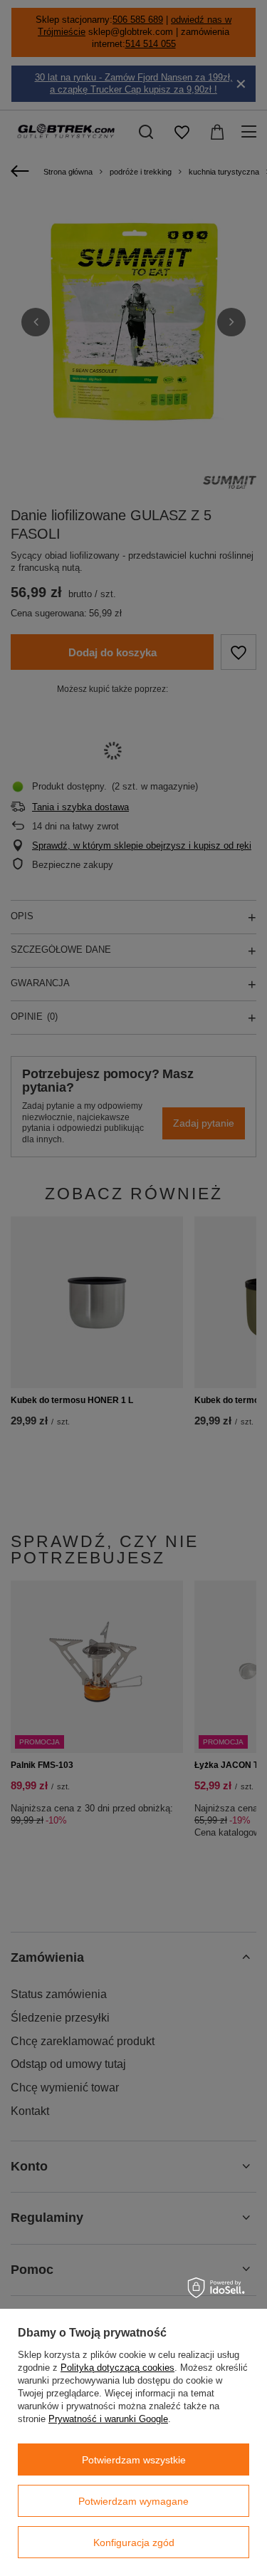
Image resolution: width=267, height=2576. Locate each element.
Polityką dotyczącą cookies (117, 2368)
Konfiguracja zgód (134, 2543)
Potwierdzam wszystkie (134, 2460)
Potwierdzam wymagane (133, 2501)
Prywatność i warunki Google (108, 2419)
